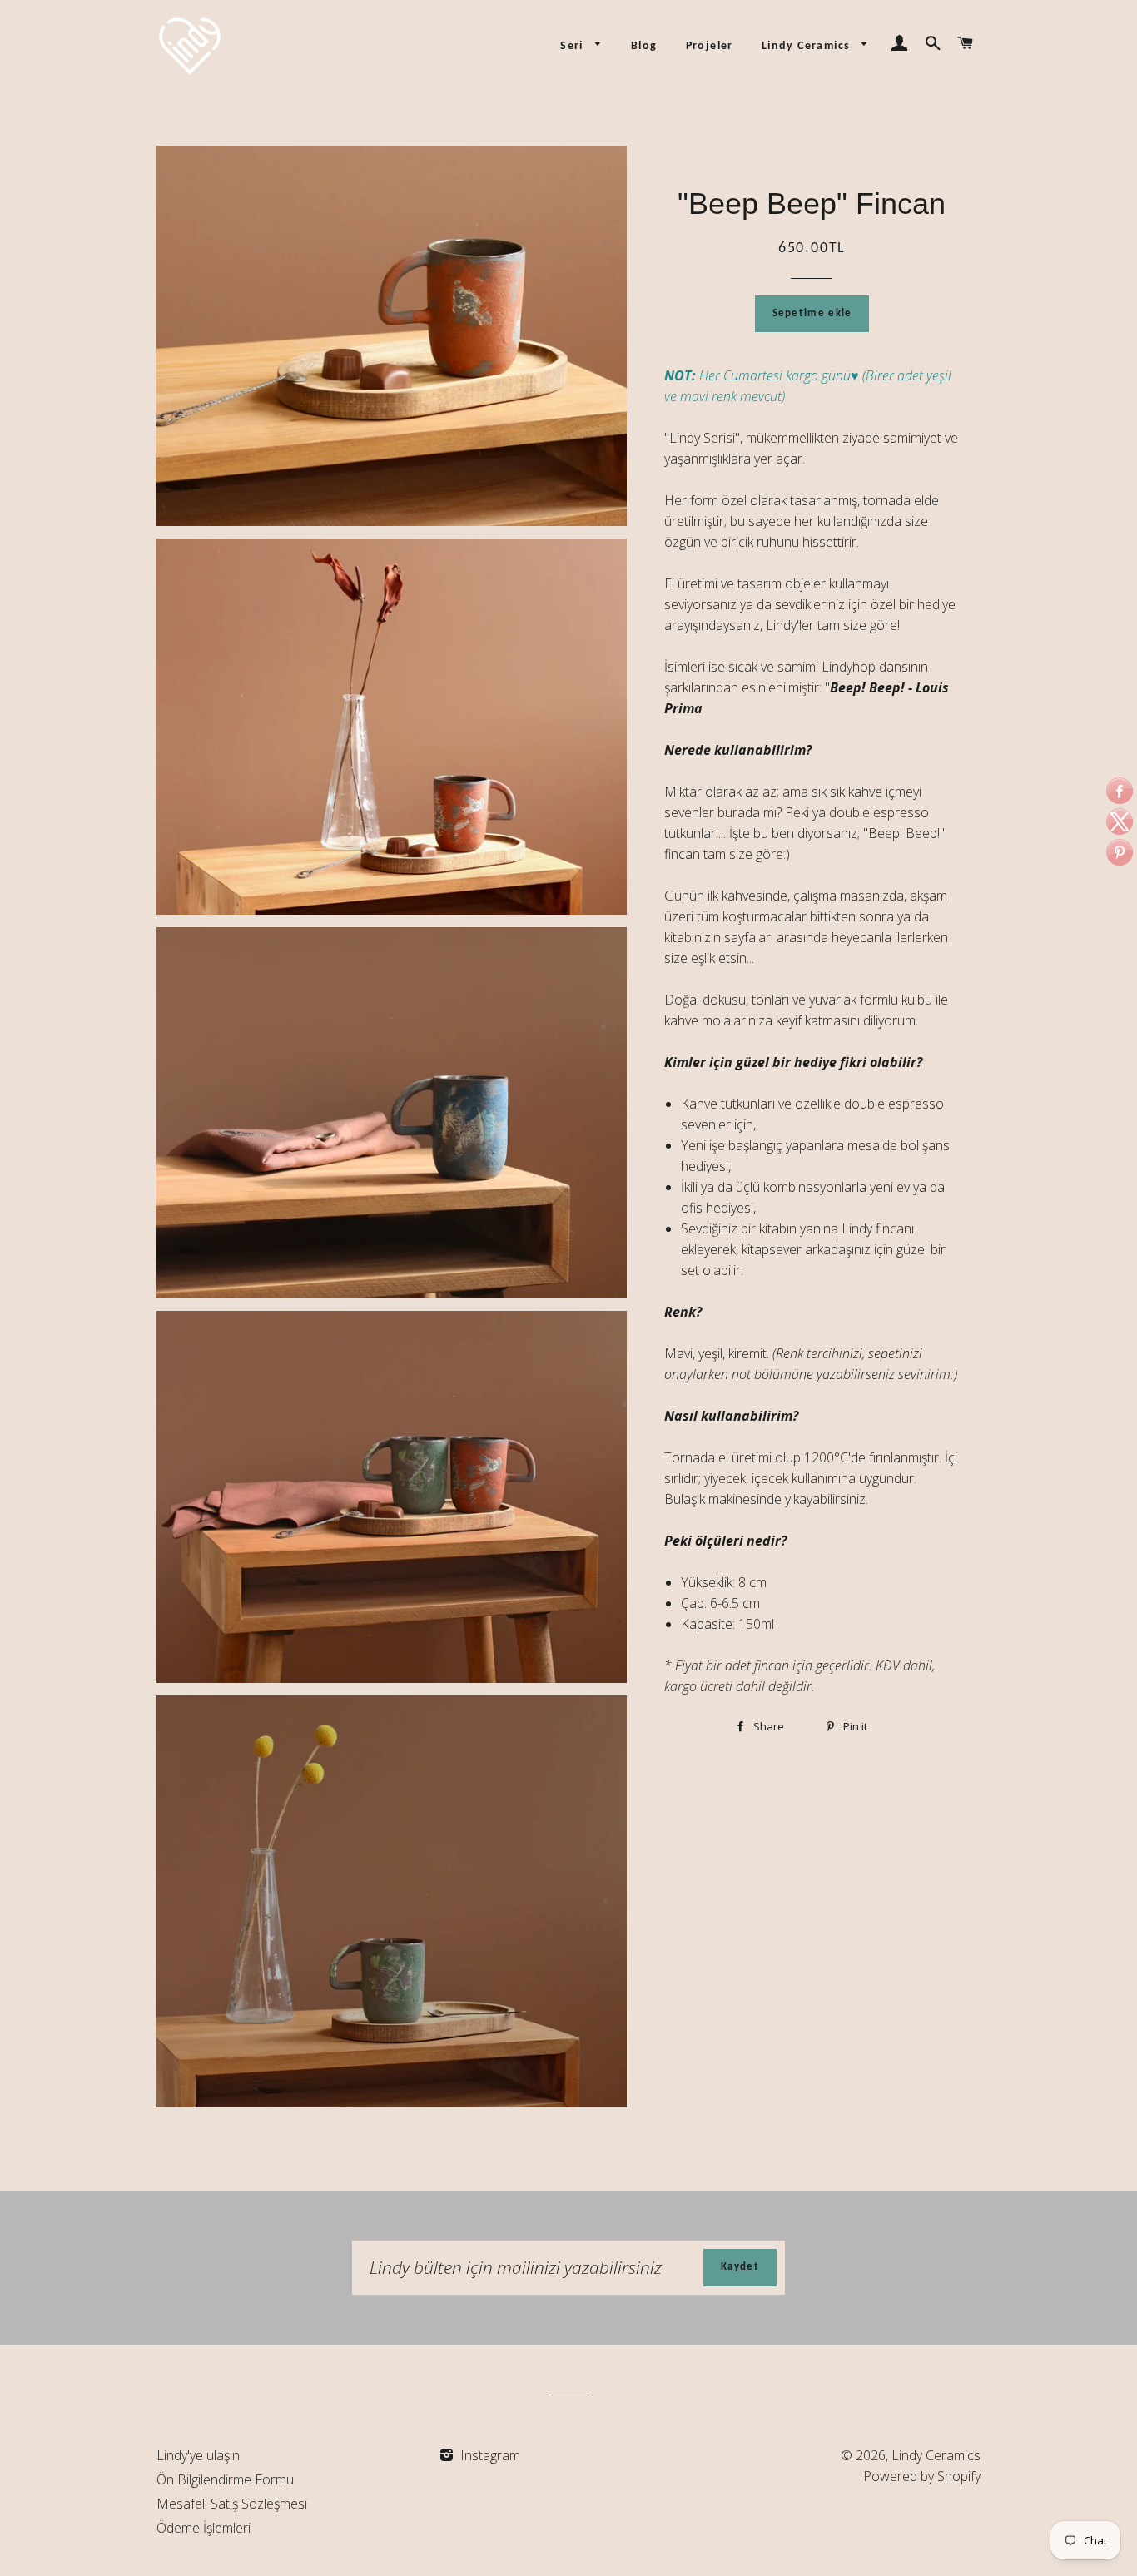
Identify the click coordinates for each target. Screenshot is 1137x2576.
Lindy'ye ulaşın (198, 2455)
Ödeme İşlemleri (204, 2528)
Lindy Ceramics (808, 46)
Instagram (489, 2455)
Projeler (710, 46)
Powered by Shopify (922, 2476)
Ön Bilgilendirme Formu (225, 2479)
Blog (644, 46)
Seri (573, 46)
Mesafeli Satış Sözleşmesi (232, 2504)
